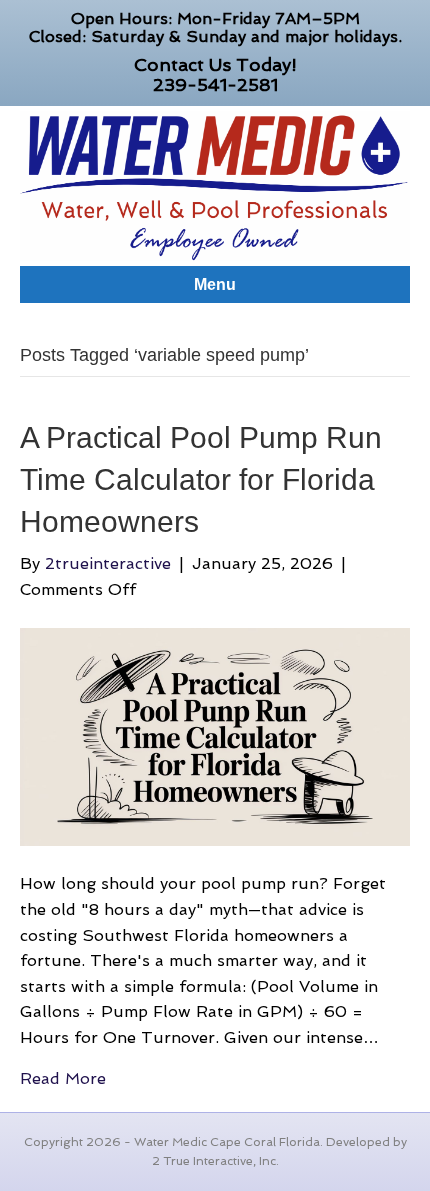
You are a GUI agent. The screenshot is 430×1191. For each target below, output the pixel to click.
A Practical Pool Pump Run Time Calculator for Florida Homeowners (201, 479)
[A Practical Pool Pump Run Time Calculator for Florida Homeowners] (215, 735)
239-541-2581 (215, 84)
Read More (63, 1078)
